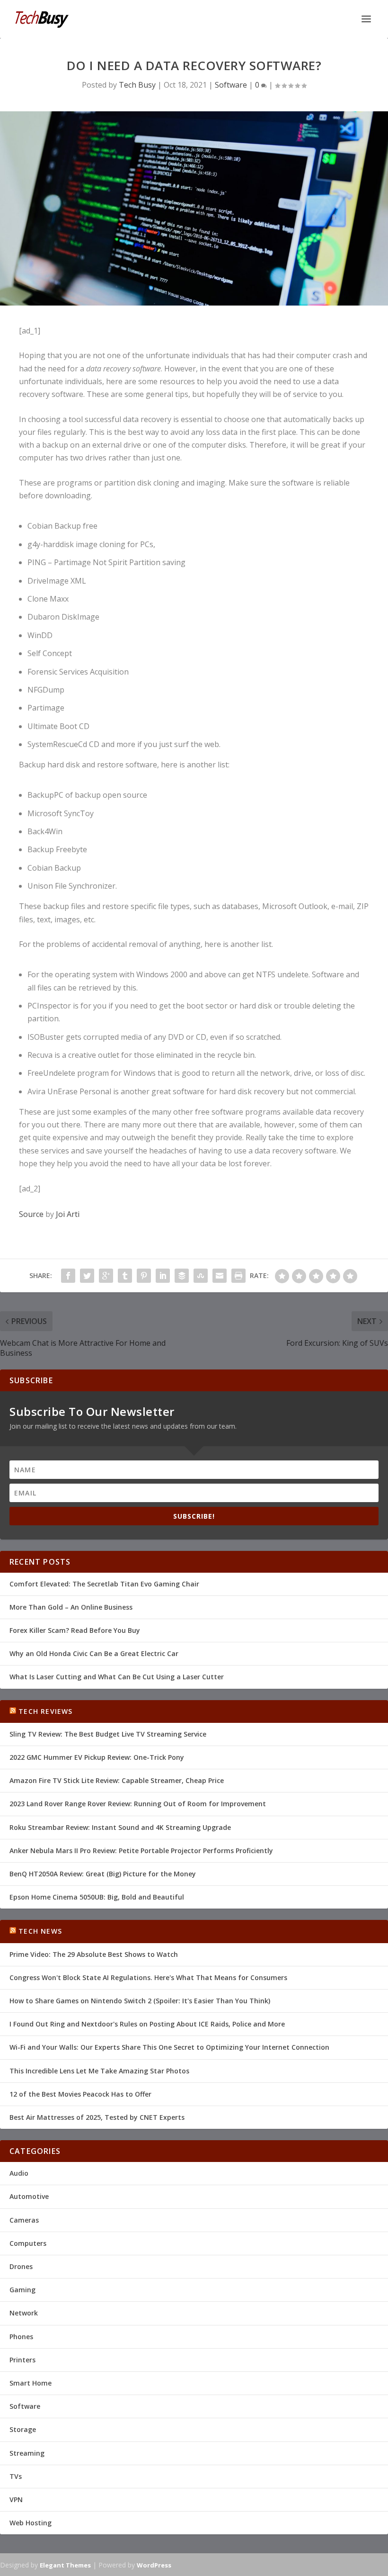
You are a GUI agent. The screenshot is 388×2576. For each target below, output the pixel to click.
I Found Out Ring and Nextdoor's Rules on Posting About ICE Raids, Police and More (147, 2024)
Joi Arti (68, 1214)
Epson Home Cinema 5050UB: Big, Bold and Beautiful (97, 1897)
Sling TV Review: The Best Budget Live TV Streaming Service (108, 1734)
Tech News (40, 1931)
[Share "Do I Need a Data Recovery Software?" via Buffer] (182, 1276)
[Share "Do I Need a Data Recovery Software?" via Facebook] (68, 1276)
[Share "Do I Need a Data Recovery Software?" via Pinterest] (144, 1276)
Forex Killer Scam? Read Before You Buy (75, 1630)
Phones (21, 2337)
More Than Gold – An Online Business (71, 1607)
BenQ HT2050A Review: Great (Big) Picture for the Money (103, 1874)
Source (31, 1214)
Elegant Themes (65, 2565)
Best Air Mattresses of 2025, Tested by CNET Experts (97, 2117)
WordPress (154, 2565)
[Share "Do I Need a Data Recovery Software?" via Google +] (106, 1276)
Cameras (24, 2220)
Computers (28, 2243)
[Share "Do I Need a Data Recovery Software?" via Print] (238, 1276)
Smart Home (31, 2383)
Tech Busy (137, 85)
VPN (16, 2499)
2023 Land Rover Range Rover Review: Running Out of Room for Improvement (138, 1804)
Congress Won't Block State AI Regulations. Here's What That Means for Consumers (148, 1977)
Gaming (22, 2290)
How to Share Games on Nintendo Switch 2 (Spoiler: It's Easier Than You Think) (140, 2001)
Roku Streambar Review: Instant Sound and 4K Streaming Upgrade (120, 1827)
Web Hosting (31, 2523)
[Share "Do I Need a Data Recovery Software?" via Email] (220, 1276)
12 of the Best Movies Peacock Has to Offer (80, 2094)
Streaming (27, 2453)
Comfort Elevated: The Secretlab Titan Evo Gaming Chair (104, 1584)
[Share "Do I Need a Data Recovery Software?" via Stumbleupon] (201, 1276)
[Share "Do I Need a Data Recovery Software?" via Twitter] (87, 1276)
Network (24, 2313)
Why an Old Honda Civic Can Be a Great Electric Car (94, 1653)
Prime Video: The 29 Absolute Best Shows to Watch (94, 1954)
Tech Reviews (45, 1711)
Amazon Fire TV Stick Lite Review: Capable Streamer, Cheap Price (117, 1780)
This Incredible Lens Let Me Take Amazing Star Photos (99, 2071)
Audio (19, 2173)
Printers (22, 2360)
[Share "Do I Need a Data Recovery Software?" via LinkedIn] (163, 1276)
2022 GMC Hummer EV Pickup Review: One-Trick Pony (97, 1757)
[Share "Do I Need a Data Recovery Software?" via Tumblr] (125, 1276)
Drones (21, 2266)
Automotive (29, 2196)
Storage (23, 2429)
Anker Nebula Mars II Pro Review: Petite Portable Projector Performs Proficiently (141, 1851)
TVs (16, 2476)
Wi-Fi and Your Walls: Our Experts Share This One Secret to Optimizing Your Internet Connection (169, 2047)
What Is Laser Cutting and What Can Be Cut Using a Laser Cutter (117, 1677)
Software (231, 85)
